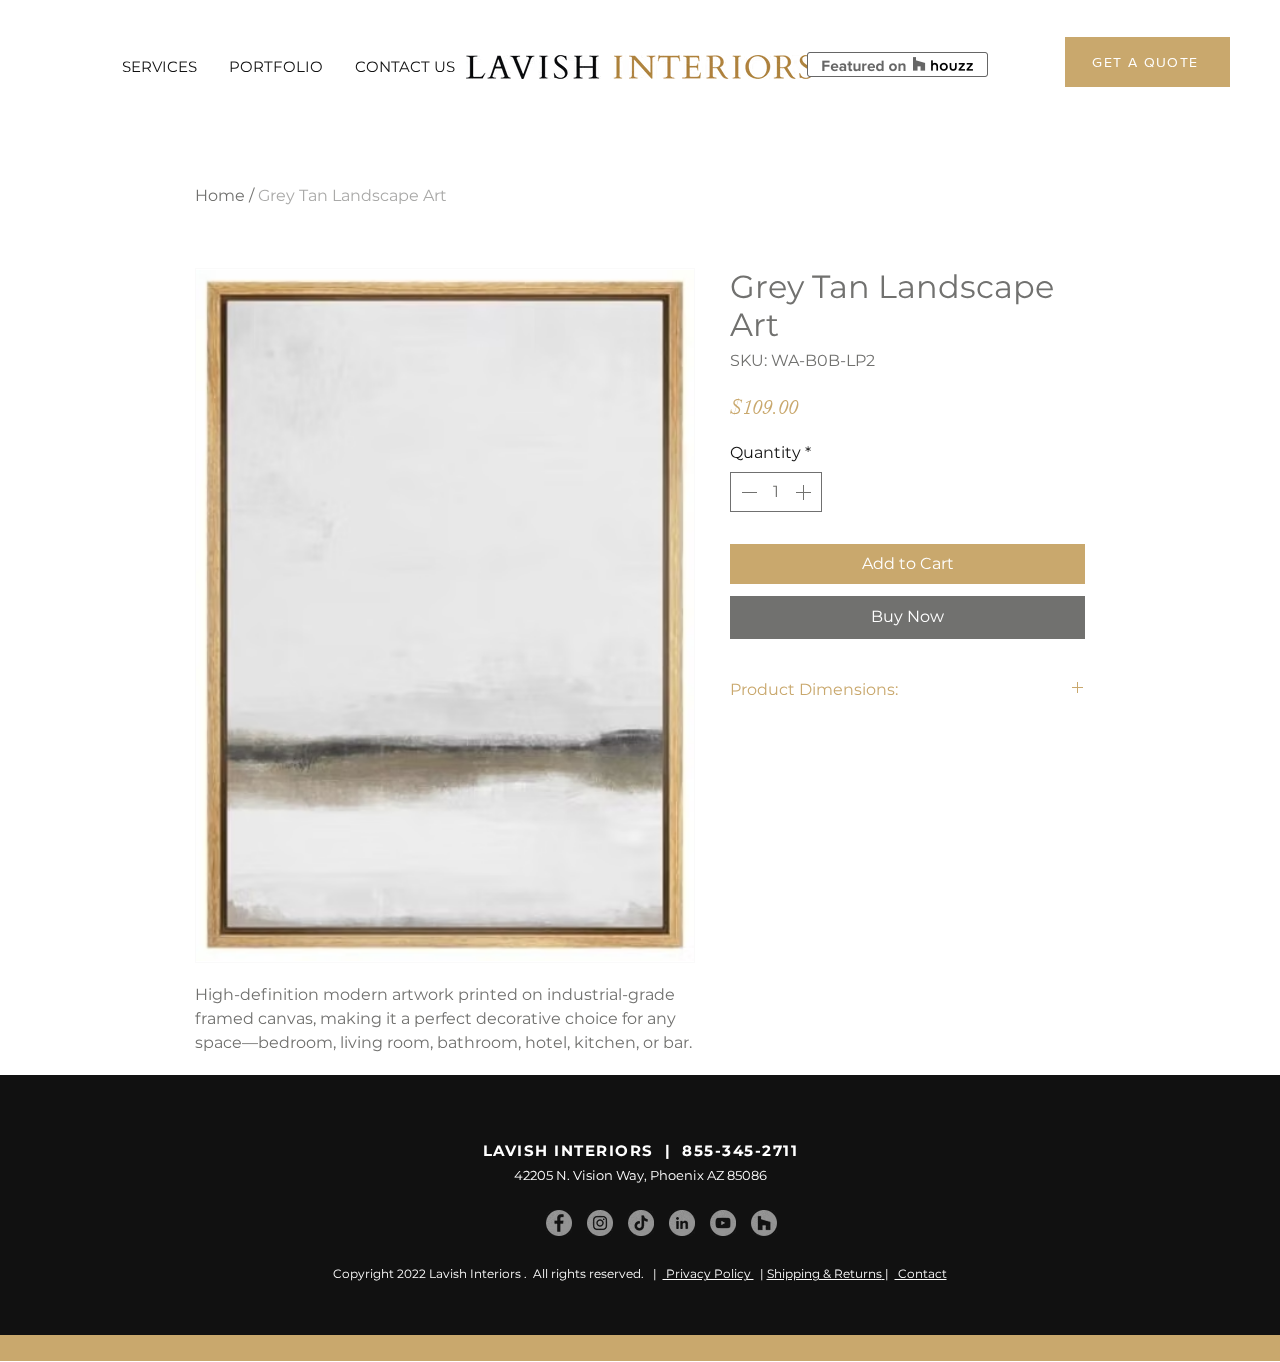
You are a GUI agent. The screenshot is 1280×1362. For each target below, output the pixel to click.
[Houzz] (764, 1223)
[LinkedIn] (682, 1223)
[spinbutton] (776, 492)
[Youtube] (723, 1223)
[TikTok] (641, 1223)
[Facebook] (559, 1223)
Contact (921, 1273)
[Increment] (805, 492)
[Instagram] (600, 1223)
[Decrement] (747, 492)
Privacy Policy (708, 1273)
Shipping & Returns (824, 1273)
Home (220, 195)
